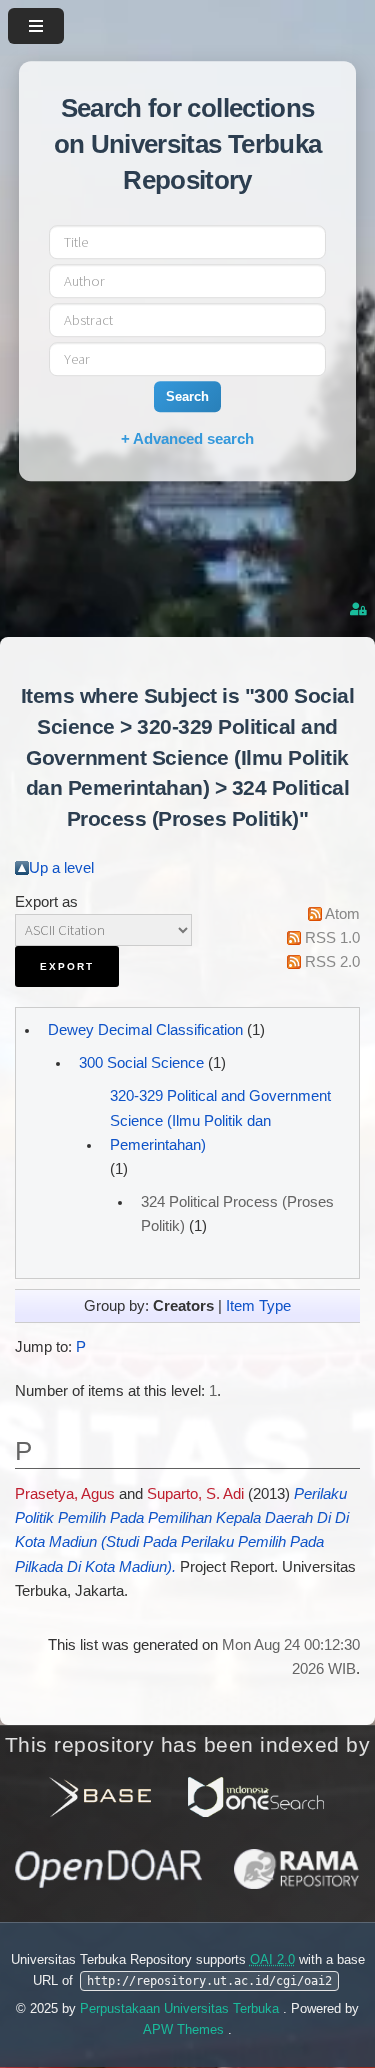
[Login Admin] (360, 609)
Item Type (258, 1306)
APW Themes (185, 2029)
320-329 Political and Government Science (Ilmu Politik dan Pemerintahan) (220, 1120)
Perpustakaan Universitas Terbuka (181, 2008)
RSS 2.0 (332, 962)
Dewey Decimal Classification (145, 1030)
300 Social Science (141, 1063)
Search (187, 396)
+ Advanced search (187, 438)
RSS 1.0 (332, 938)
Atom (342, 914)
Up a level (61, 868)
